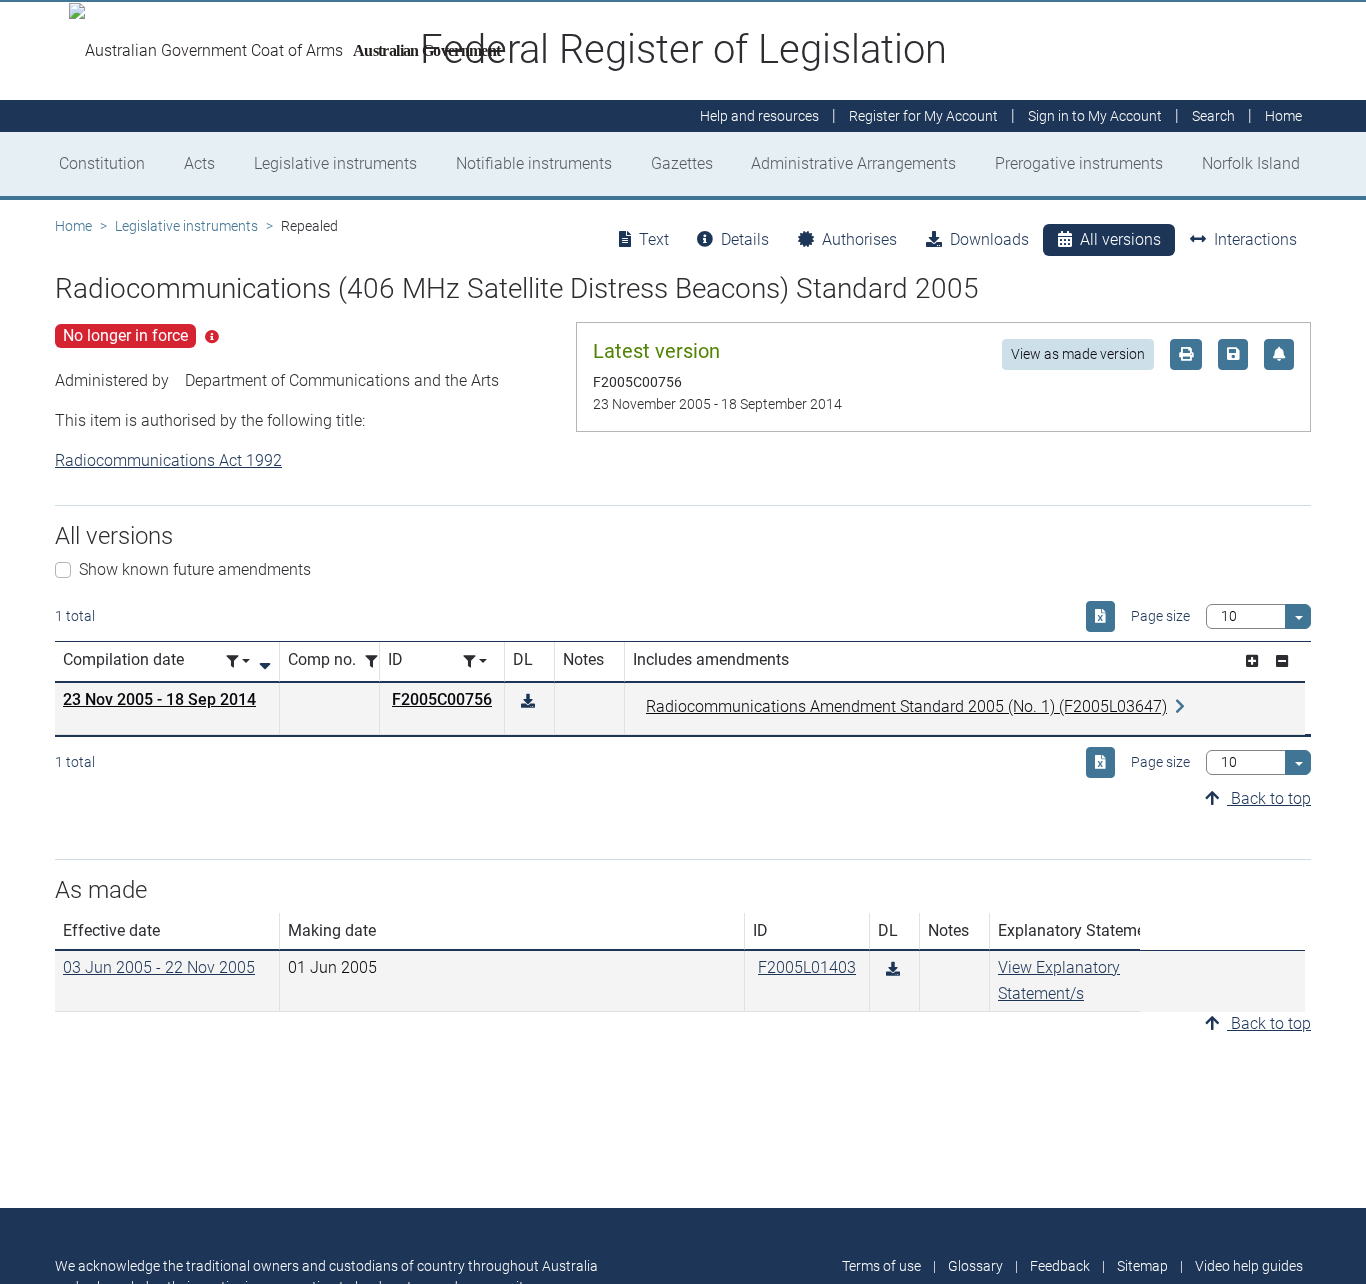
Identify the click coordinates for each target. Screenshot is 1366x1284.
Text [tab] (654, 239)
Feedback (1060, 1266)
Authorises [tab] (859, 239)
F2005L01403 (807, 967)
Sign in (1095, 116)
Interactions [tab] (1255, 239)
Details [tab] (745, 239)
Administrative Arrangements (853, 163)
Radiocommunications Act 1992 (168, 460)
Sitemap (1142, 1266)
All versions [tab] (1120, 239)
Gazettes (682, 163)
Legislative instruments (335, 163)
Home (73, 226)
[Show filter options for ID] (475, 661)
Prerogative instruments (1079, 163)
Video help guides (1249, 1266)
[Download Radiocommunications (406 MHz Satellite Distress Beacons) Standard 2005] (528, 701)
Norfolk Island (1251, 163)
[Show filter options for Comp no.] (377, 661)
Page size (1160, 616)
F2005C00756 (442, 699)
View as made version (1078, 354)
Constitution (102, 163)
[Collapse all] (1282, 661)
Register (923, 116)
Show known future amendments (195, 569)
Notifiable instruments (534, 163)
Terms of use (881, 1266)
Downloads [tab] (989, 239)
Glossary (975, 1266)
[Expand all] (1252, 661)
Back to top (1269, 798)
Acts (199, 163)
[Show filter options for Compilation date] (238, 661)
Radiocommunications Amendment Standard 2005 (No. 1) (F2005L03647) (906, 706)
